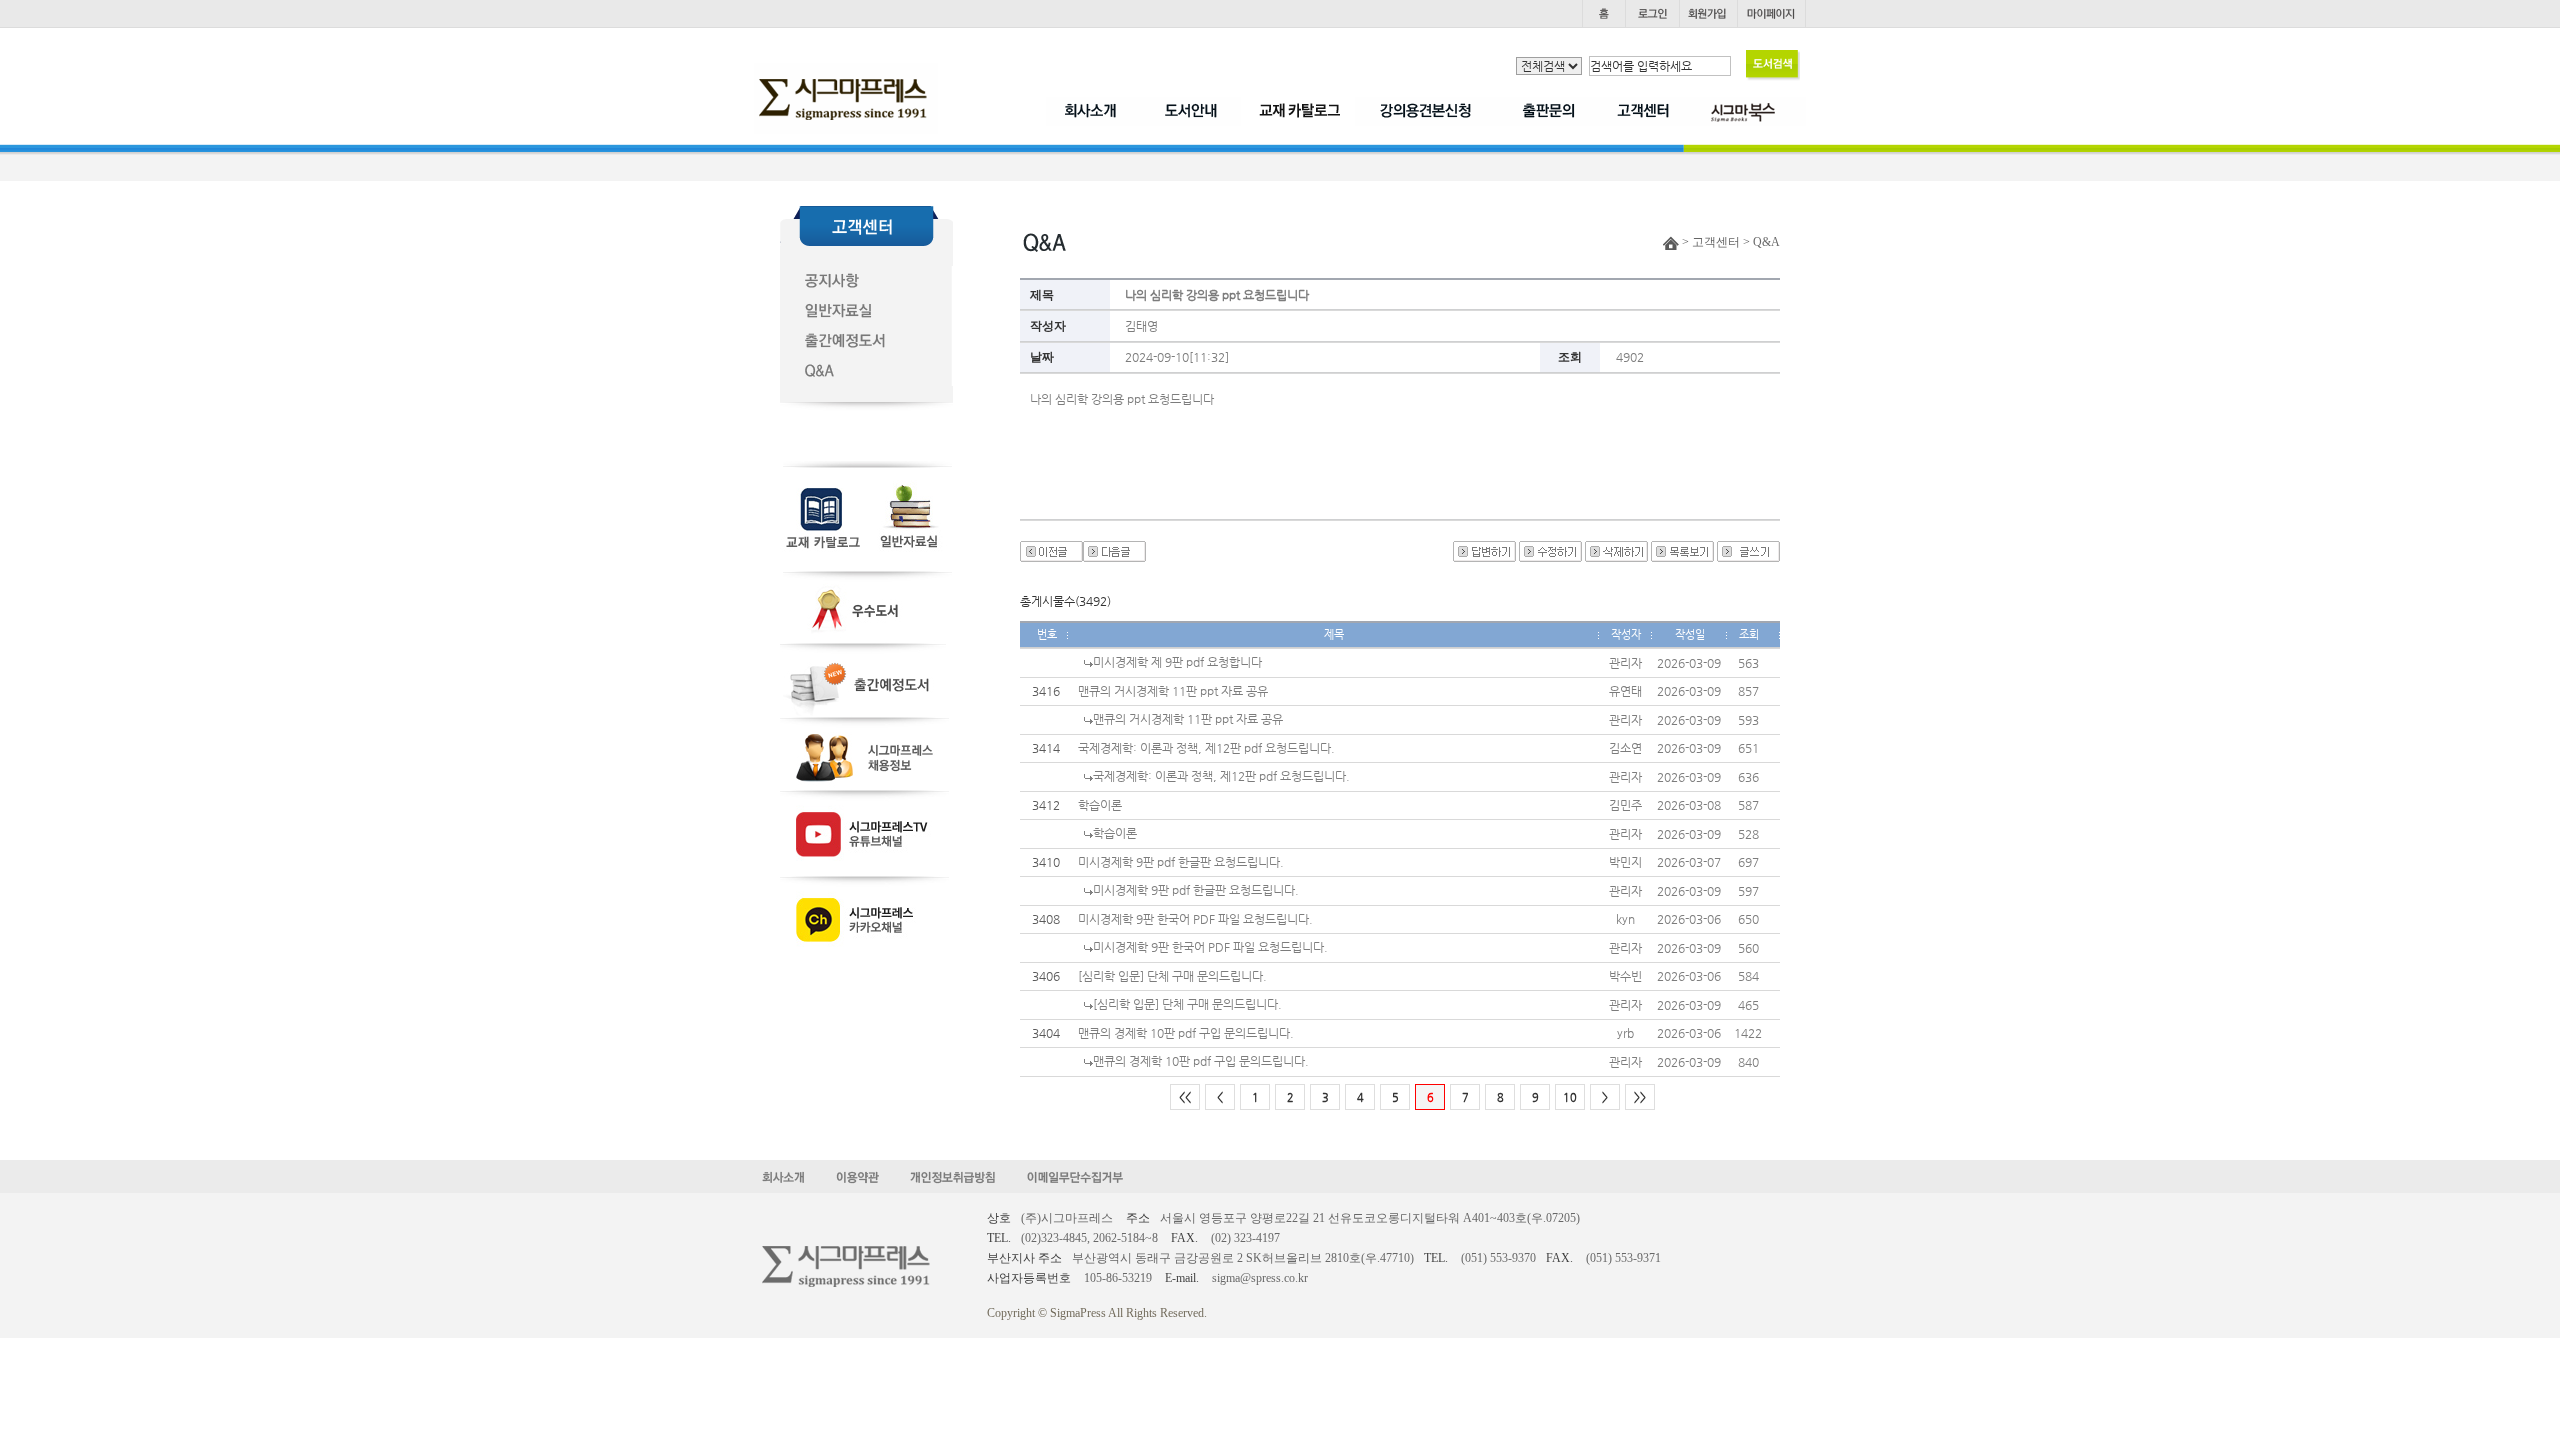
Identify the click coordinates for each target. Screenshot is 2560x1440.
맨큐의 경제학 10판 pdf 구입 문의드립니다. (1186, 1033)
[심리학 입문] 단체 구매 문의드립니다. (1172, 976)
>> (1640, 1097)
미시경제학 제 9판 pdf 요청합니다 (1177, 662)
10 (1570, 1097)
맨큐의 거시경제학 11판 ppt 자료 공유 (1173, 691)
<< (1185, 1097)
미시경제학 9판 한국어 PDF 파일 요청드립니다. (1195, 919)
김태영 (1141, 326)
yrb (1625, 1033)
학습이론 (1100, 805)
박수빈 (1625, 976)
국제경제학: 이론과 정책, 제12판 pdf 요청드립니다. (1206, 748)
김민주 (1625, 805)
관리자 (1625, 663)
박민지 (1625, 862)
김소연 (1625, 748)
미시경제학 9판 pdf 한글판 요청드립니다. (1181, 862)
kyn (1625, 919)
